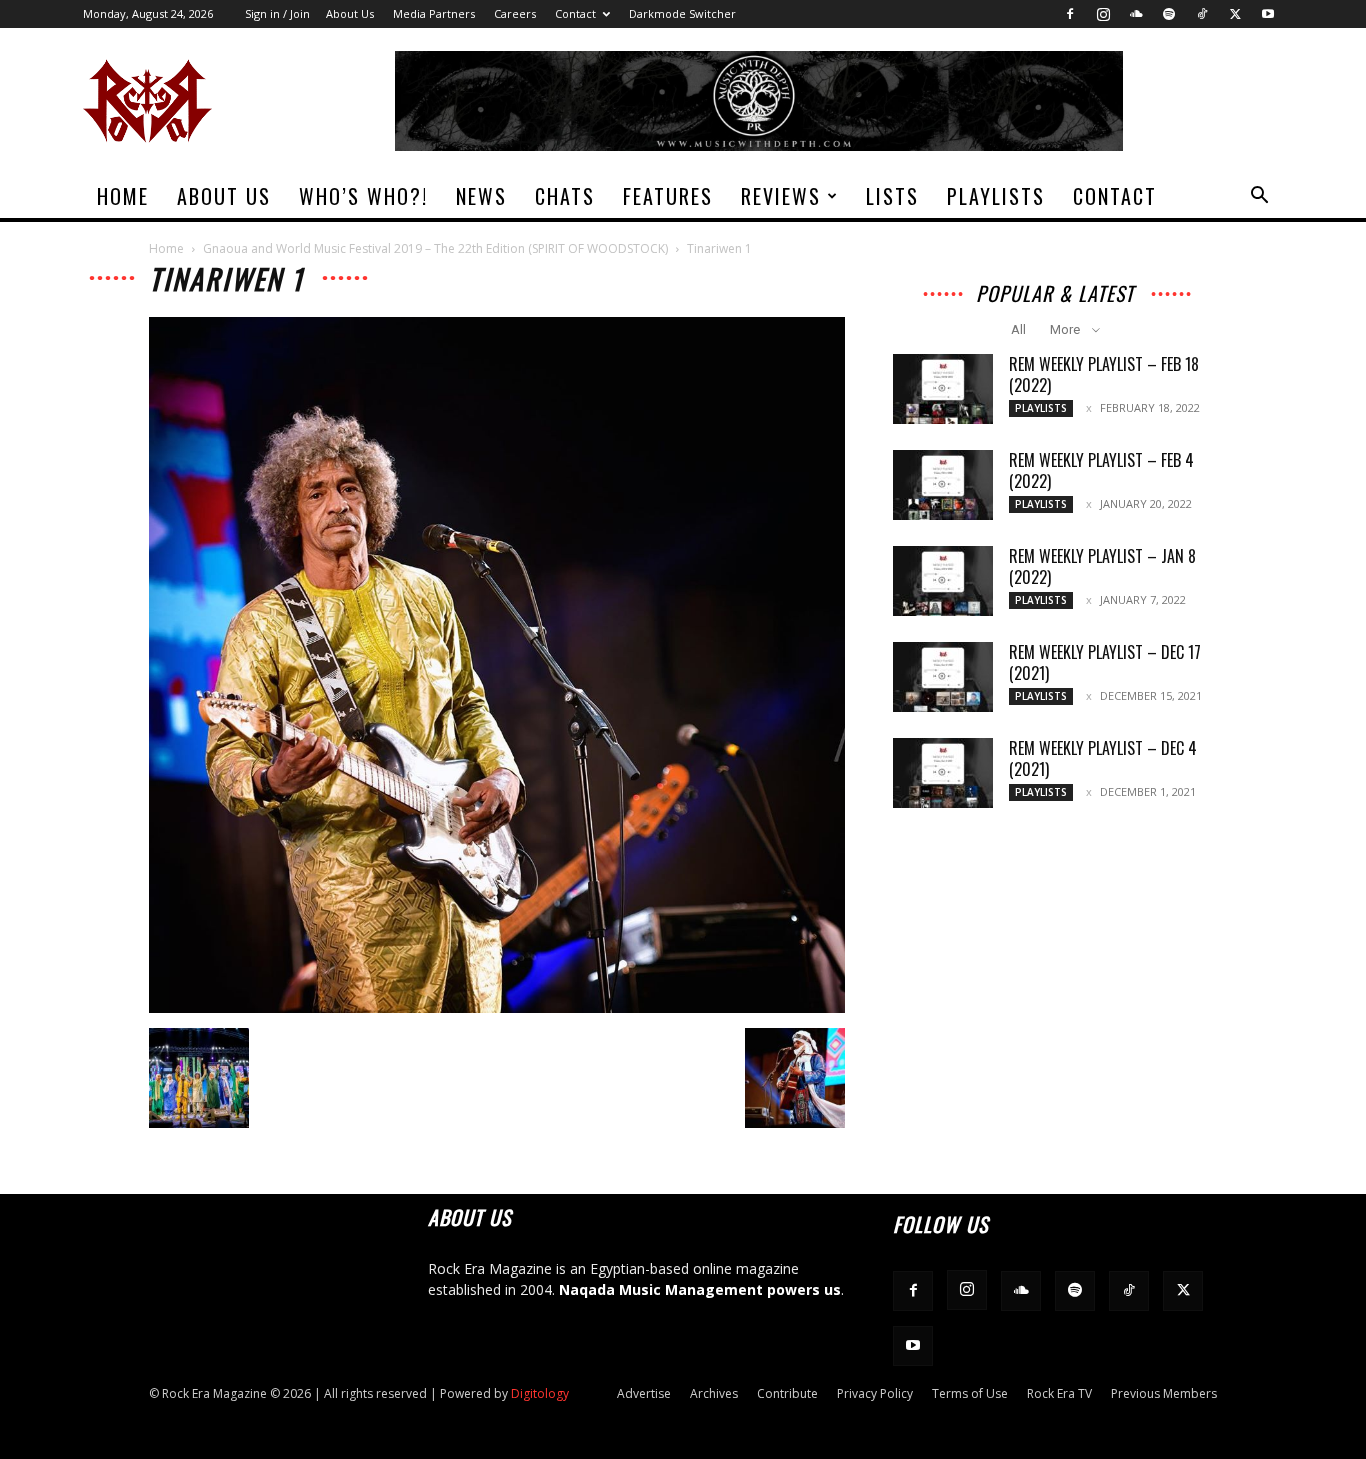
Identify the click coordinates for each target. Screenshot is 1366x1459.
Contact (575, 13)
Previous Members (1164, 1393)
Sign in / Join (277, 13)
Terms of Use (970, 1393)
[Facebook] (1070, 14)
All (1018, 329)
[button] (1259, 197)
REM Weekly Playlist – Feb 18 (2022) (1104, 374)
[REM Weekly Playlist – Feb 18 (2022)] (943, 389)
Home (123, 196)
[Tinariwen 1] (497, 1007)
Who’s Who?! (363, 196)
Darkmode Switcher (682, 13)
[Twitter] (1235, 14)
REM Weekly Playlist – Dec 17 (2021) (1105, 662)
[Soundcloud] (1136, 14)
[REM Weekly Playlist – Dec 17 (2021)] (943, 677)
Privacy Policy (875, 1393)
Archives (714, 1393)
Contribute (787, 1393)
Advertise (644, 1393)
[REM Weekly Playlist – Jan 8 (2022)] (943, 581)
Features (668, 196)
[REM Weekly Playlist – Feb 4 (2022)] (943, 485)
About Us (350, 13)
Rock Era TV (1059, 1393)
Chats (565, 196)
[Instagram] (1103, 14)
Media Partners (434, 13)
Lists (892, 196)
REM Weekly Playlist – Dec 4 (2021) (1103, 758)
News (481, 196)
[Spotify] (1169, 14)
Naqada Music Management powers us (700, 1289)
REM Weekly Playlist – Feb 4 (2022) (1101, 470)
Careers (515, 13)
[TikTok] (1202, 14)
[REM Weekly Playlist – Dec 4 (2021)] (943, 773)
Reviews (781, 196)
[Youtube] (1268, 14)
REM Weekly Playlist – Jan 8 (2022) (1102, 566)
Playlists (996, 196)
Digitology (540, 1393)
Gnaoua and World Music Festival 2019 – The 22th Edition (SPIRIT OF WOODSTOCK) (435, 248)
